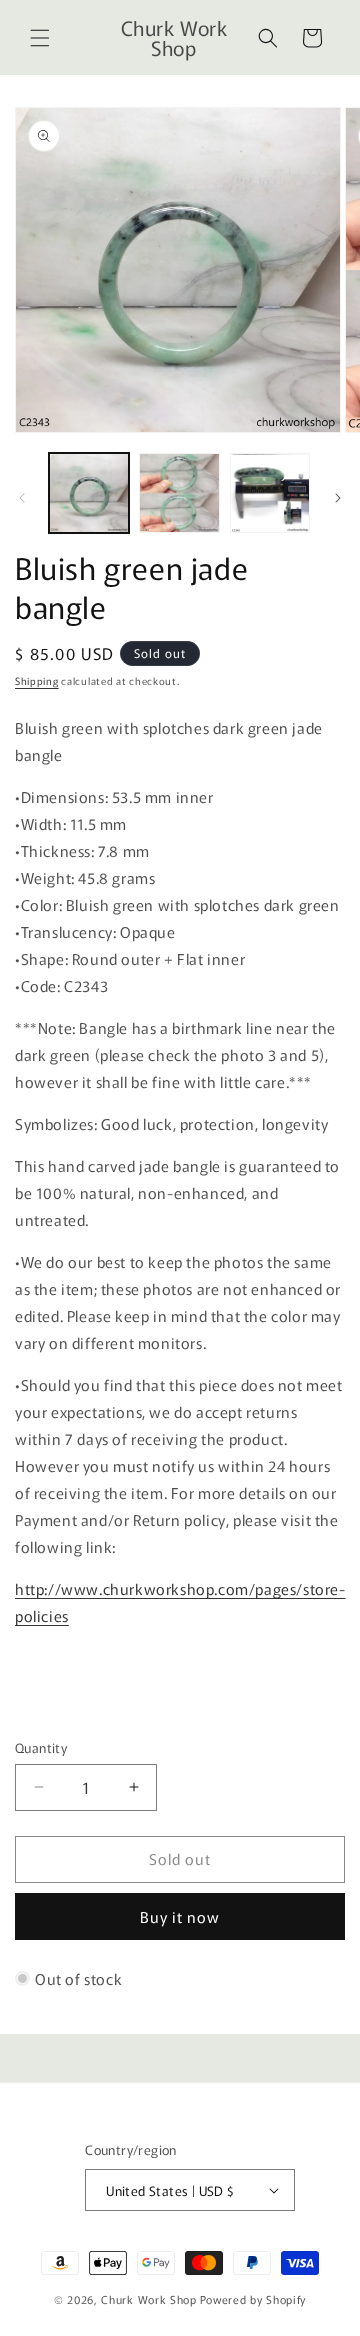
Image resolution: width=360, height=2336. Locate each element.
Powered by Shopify (253, 2299)
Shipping (37, 680)
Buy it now (180, 1916)
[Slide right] (338, 498)
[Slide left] (22, 498)
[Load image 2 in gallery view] (179, 493)
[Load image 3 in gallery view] (270, 493)
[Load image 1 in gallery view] (89, 493)
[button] (40, 38)
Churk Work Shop (149, 2299)
